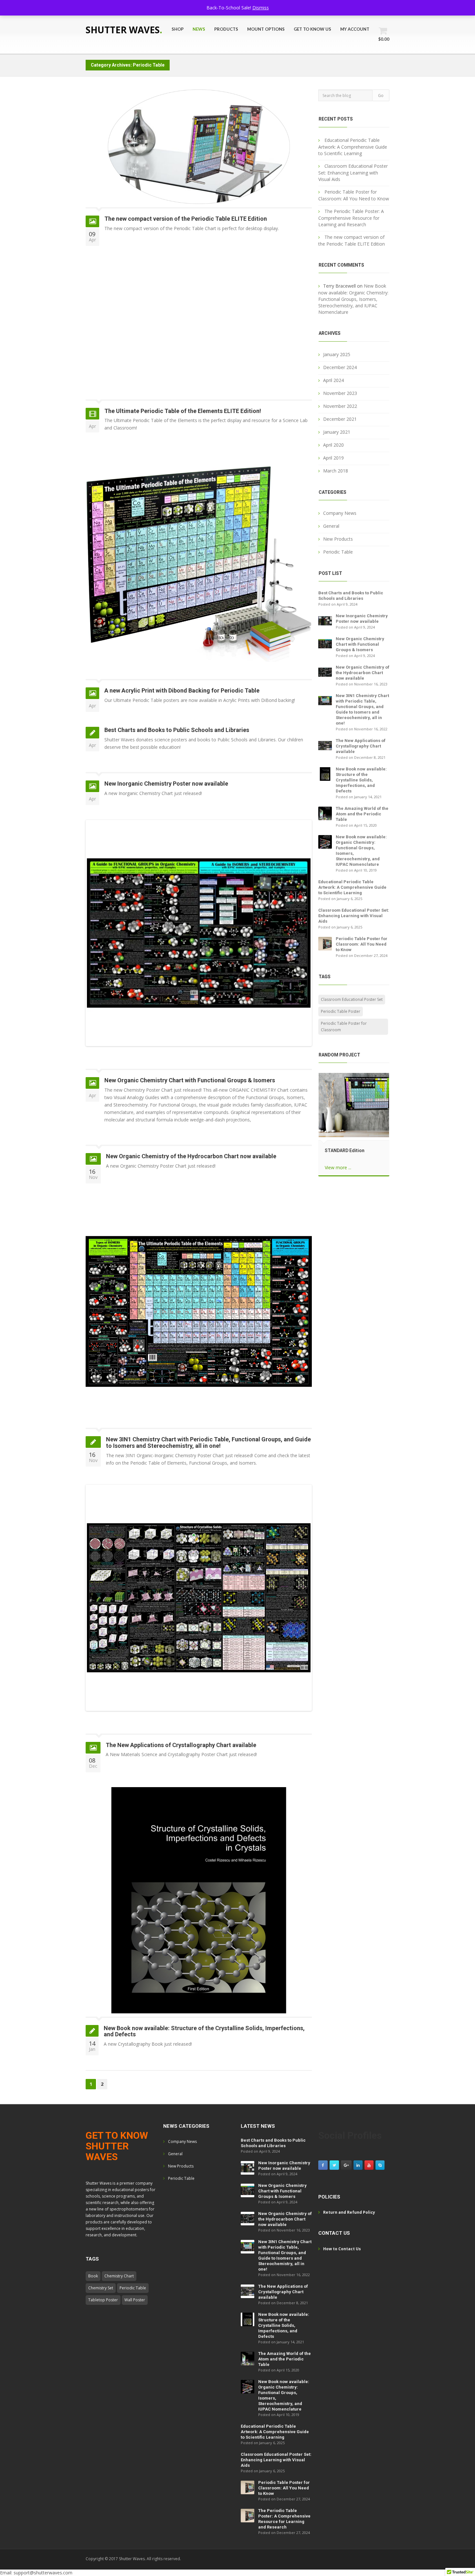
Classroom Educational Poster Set (352, 999)
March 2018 (336, 471)
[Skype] (380, 2165)
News (199, 29)
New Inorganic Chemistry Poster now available (166, 784)
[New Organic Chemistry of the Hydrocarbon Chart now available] (325, 672)
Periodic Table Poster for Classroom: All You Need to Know (362, 944)
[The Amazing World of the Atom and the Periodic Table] (325, 813)
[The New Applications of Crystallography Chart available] (325, 745)
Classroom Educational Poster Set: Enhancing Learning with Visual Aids (353, 173)
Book (93, 2276)
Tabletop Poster (103, 2300)
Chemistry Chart (119, 2276)
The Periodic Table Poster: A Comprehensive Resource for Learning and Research (351, 218)
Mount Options (266, 29)
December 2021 (340, 419)
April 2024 (333, 380)
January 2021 (337, 432)
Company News (340, 513)
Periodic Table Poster (341, 1011)
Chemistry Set (101, 2288)
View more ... (338, 1167)
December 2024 (340, 367)
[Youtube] (369, 2165)
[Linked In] (358, 2165)
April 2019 (333, 458)
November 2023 (340, 393)
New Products (338, 539)
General (331, 526)
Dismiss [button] (261, 8)
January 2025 (337, 354)
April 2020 (333, 445)
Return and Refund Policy (349, 2212)
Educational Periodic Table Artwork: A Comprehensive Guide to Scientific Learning (353, 147)
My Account (355, 29)
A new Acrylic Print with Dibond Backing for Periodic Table (182, 690)
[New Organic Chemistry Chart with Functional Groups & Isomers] (325, 643)
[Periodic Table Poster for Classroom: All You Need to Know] (325, 943)
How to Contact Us (342, 2249)
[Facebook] (323, 2165)
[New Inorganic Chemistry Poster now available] (325, 620)
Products (226, 29)
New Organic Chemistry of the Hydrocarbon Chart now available (191, 1156)
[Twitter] (334, 2165)
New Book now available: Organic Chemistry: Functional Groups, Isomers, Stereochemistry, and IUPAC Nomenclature (353, 299)
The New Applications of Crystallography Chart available (181, 1745)
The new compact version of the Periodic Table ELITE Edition (186, 219)
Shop (178, 29)
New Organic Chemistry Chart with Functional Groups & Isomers (190, 1080)
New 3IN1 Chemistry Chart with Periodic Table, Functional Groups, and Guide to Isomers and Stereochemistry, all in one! (208, 1442)
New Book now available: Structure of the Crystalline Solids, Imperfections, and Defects (204, 2031)
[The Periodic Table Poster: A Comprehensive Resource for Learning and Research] (248, 2515)
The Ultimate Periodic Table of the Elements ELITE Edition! (183, 411)
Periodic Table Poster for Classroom (344, 1027)
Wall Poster (135, 2300)
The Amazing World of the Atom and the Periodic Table (362, 814)
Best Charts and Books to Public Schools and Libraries (177, 730)
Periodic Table (338, 552)
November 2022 (340, 406)
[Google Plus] (346, 2165)
